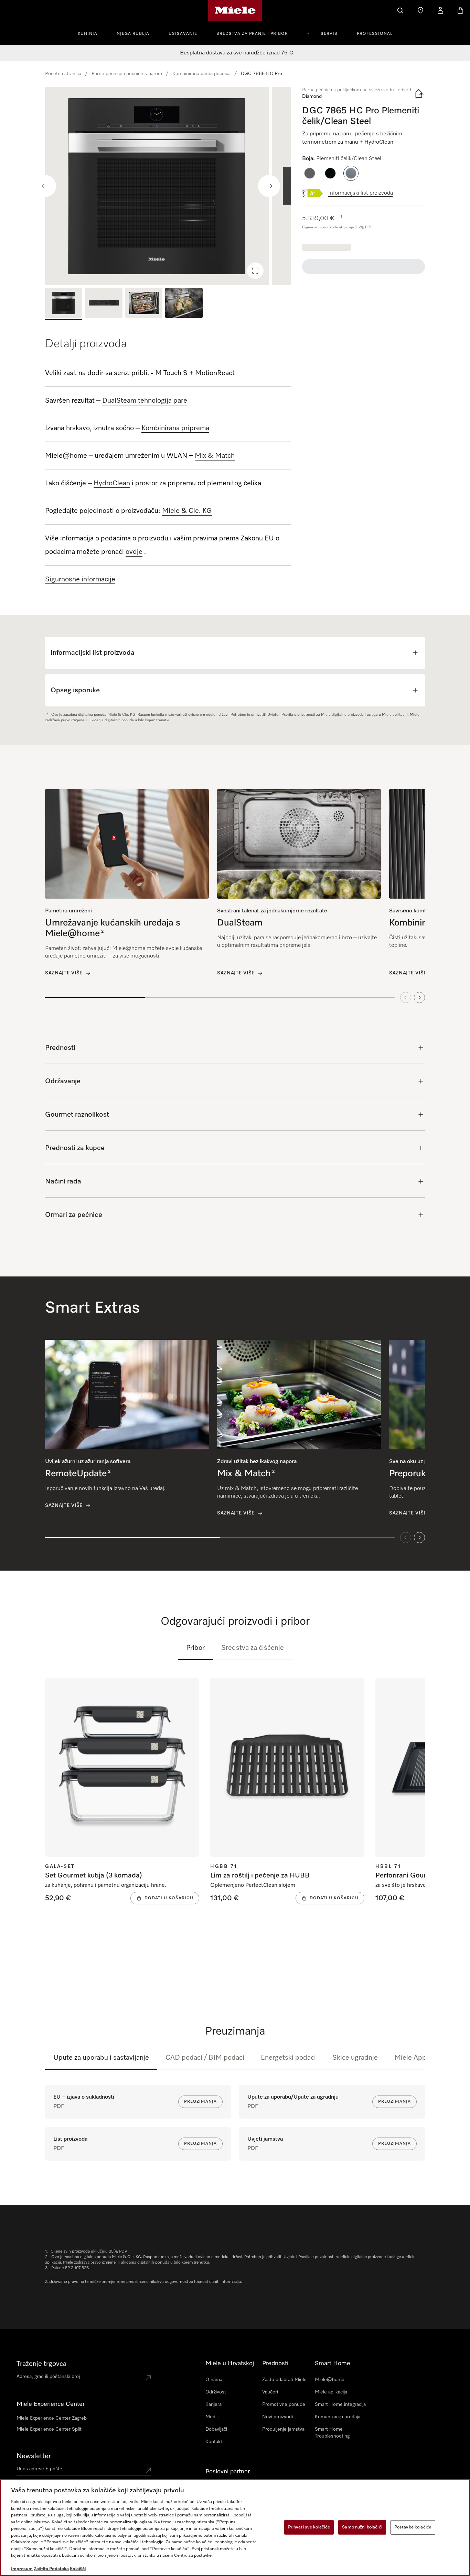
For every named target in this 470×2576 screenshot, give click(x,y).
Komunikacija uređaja (338, 2417)
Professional (375, 34)
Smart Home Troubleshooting (332, 2433)
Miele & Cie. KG (187, 511)
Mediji (212, 2417)
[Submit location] (148, 2378)
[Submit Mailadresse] (148, 2470)
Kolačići (78, 2569)
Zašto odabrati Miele (284, 2380)
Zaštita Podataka (51, 2569)
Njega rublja (133, 34)
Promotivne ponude (284, 2404)
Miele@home (330, 2380)
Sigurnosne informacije (80, 579)
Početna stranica (63, 74)
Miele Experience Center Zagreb (52, 2418)
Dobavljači (216, 2429)
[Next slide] (269, 186)
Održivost (216, 2392)
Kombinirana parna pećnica (201, 74)
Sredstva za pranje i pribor (252, 34)
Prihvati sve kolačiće (309, 2527)
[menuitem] (91, 33)
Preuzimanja (200, 2102)
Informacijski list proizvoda (361, 193)
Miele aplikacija (331, 2392)
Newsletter (34, 2456)
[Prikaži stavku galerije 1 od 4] (64, 304)
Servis (329, 34)
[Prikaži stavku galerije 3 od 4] (144, 304)
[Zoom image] (255, 271)
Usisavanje (183, 34)
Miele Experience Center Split (49, 2429)
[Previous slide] (45, 186)
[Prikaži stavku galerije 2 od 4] (104, 304)
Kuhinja (88, 34)
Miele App (410, 2058)
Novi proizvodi (277, 2417)
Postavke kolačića (413, 2527)
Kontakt (214, 2442)
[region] (168, 186)
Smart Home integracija (340, 2404)
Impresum (22, 2569)
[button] (310, 173)
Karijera (213, 2404)
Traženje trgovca (41, 2364)
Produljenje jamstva (283, 2429)
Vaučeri (270, 2392)
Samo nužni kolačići (362, 2527)
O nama (214, 2380)
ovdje (134, 552)
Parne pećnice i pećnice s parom (127, 74)
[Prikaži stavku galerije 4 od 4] (184, 304)
